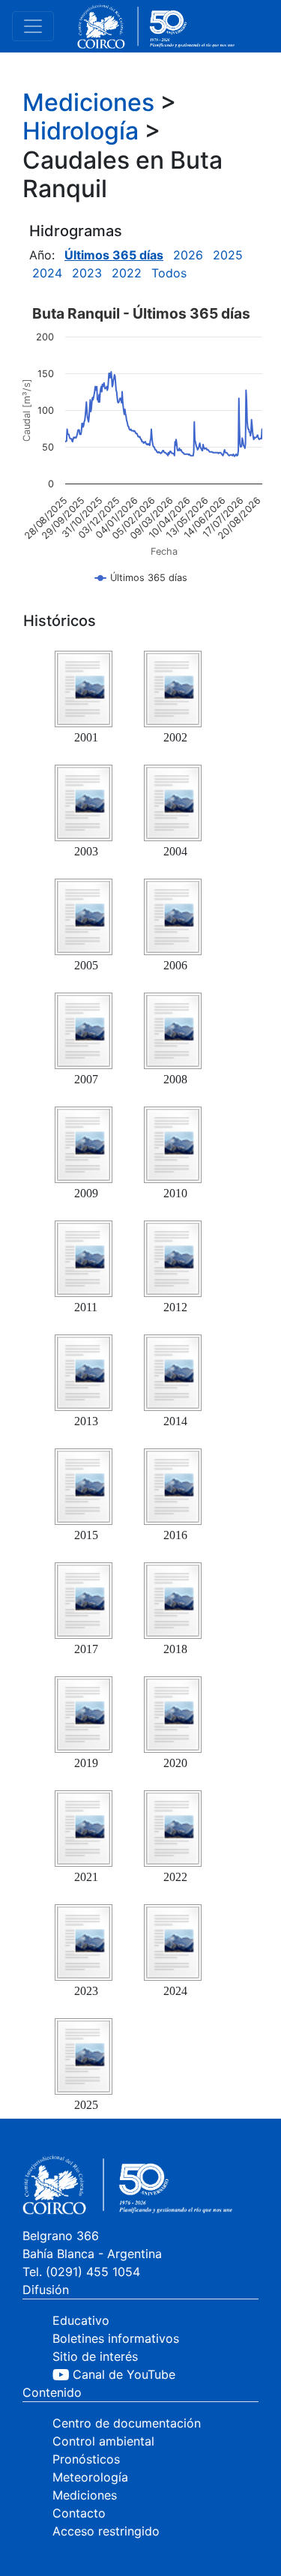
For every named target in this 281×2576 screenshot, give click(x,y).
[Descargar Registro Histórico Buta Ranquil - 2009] (83, 1143)
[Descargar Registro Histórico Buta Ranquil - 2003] (83, 801)
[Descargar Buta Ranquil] (83, 1941)
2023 (87, 273)
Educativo (81, 2320)
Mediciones (88, 102)
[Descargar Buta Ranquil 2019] (83, 1713)
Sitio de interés (95, 2356)
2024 (47, 273)
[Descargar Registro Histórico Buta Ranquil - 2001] (83, 687)
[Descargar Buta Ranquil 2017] (83, 1599)
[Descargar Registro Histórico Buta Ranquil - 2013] (83, 1371)
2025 (228, 255)
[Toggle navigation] (33, 26)
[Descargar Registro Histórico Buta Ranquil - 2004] (172, 801)
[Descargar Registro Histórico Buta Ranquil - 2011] (83, 1257)
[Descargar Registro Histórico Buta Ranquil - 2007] (83, 1029)
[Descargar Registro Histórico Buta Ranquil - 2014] (172, 1371)
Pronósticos (86, 2459)
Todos (169, 273)
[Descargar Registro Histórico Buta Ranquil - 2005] (83, 915)
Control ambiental (103, 2441)
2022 (127, 273)
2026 (188, 255)
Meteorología (90, 2477)
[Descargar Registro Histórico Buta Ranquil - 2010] (172, 1143)
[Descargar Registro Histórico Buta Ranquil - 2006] (172, 915)
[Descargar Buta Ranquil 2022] (172, 1827)
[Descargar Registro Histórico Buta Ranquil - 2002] (172, 687)
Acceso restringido (106, 2531)
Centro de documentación (127, 2423)
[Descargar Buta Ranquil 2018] (172, 1599)
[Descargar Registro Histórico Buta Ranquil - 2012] (172, 1257)
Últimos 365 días (114, 255)
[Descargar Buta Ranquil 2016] (172, 1485)
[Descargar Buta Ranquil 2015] (83, 1485)
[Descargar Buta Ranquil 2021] (83, 1827)
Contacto (79, 2513)
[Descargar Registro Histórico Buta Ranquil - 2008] (172, 1029)
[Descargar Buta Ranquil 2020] (172, 1713)
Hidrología (81, 131)
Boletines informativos (116, 2338)
